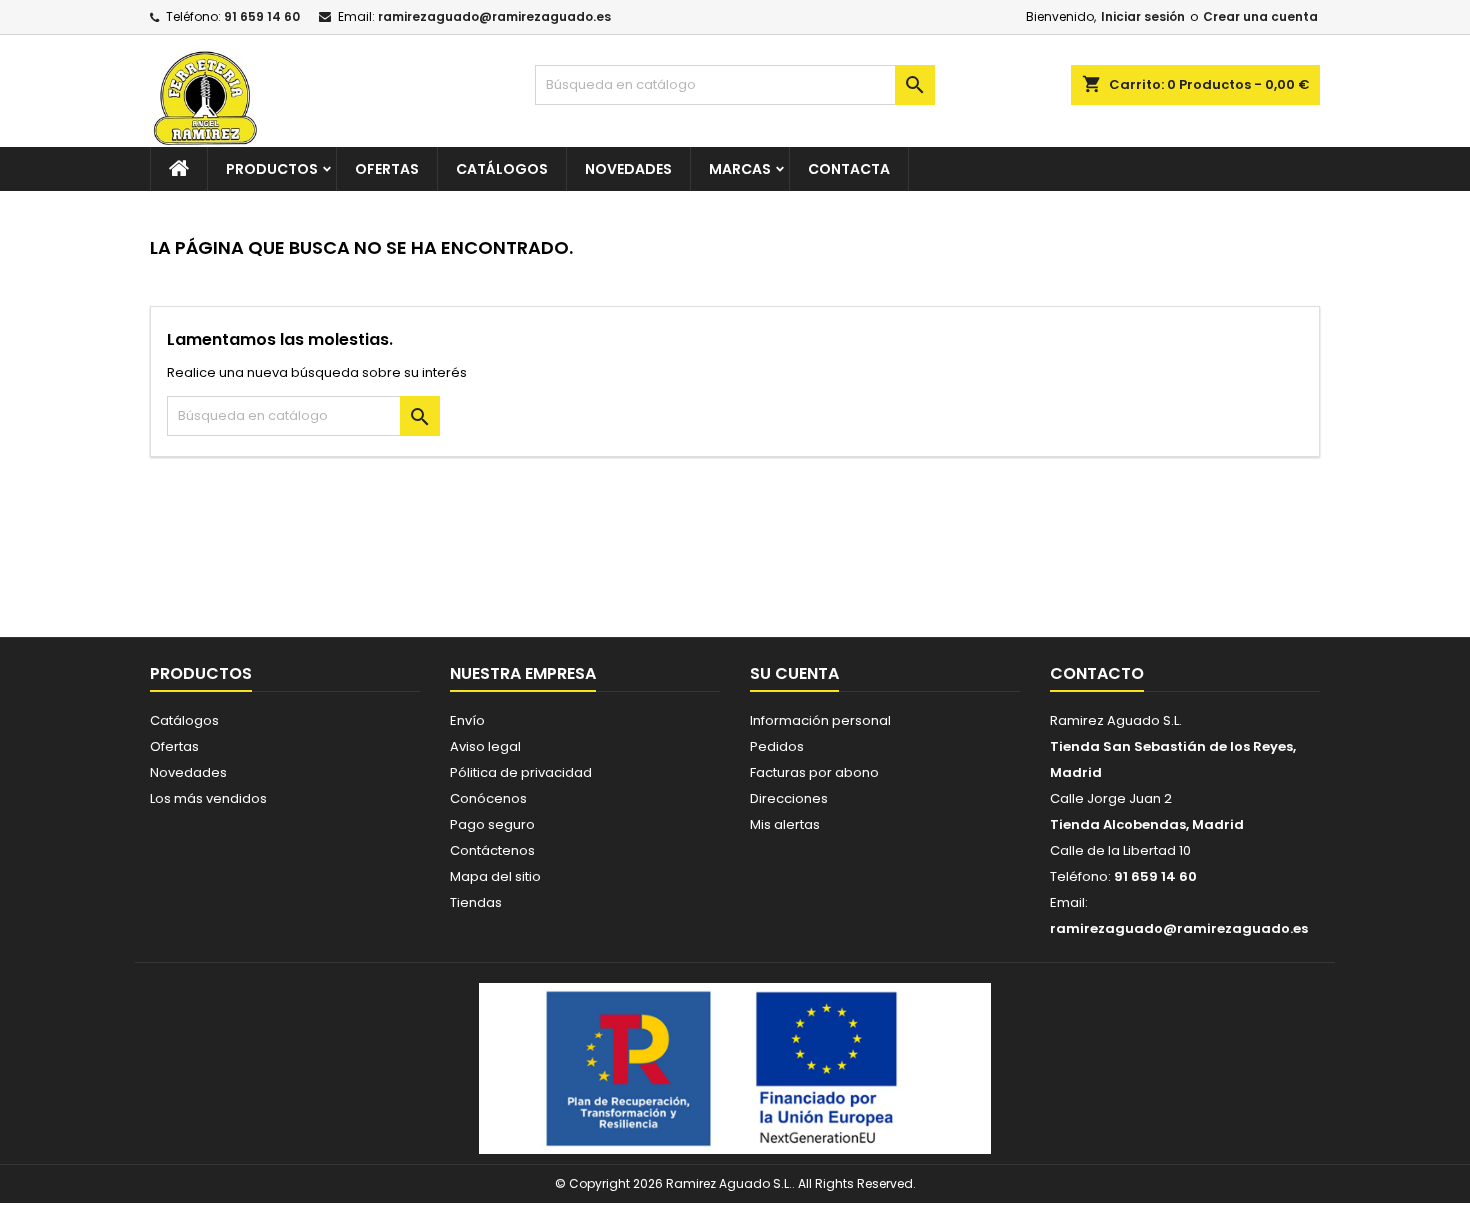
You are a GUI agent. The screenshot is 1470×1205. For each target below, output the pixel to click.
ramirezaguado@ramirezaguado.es (494, 16)
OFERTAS (387, 169)
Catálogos (502, 169)
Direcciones (789, 798)
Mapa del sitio (495, 876)
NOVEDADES (628, 169)
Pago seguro (492, 824)
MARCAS (740, 169)
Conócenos (488, 798)
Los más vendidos (208, 798)
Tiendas (476, 902)
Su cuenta (794, 673)
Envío (467, 720)
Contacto (1097, 673)
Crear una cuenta (1260, 16)
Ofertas (174, 746)
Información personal (820, 720)
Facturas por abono (814, 772)
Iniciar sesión (1143, 16)
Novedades (188, 772)
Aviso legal (485, 746)
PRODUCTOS (272, 169)
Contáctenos (492, 850)
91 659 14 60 (262, 16)
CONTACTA (849, 169)
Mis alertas (785, 824)
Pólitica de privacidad (521, 772)
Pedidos (777, 746)
